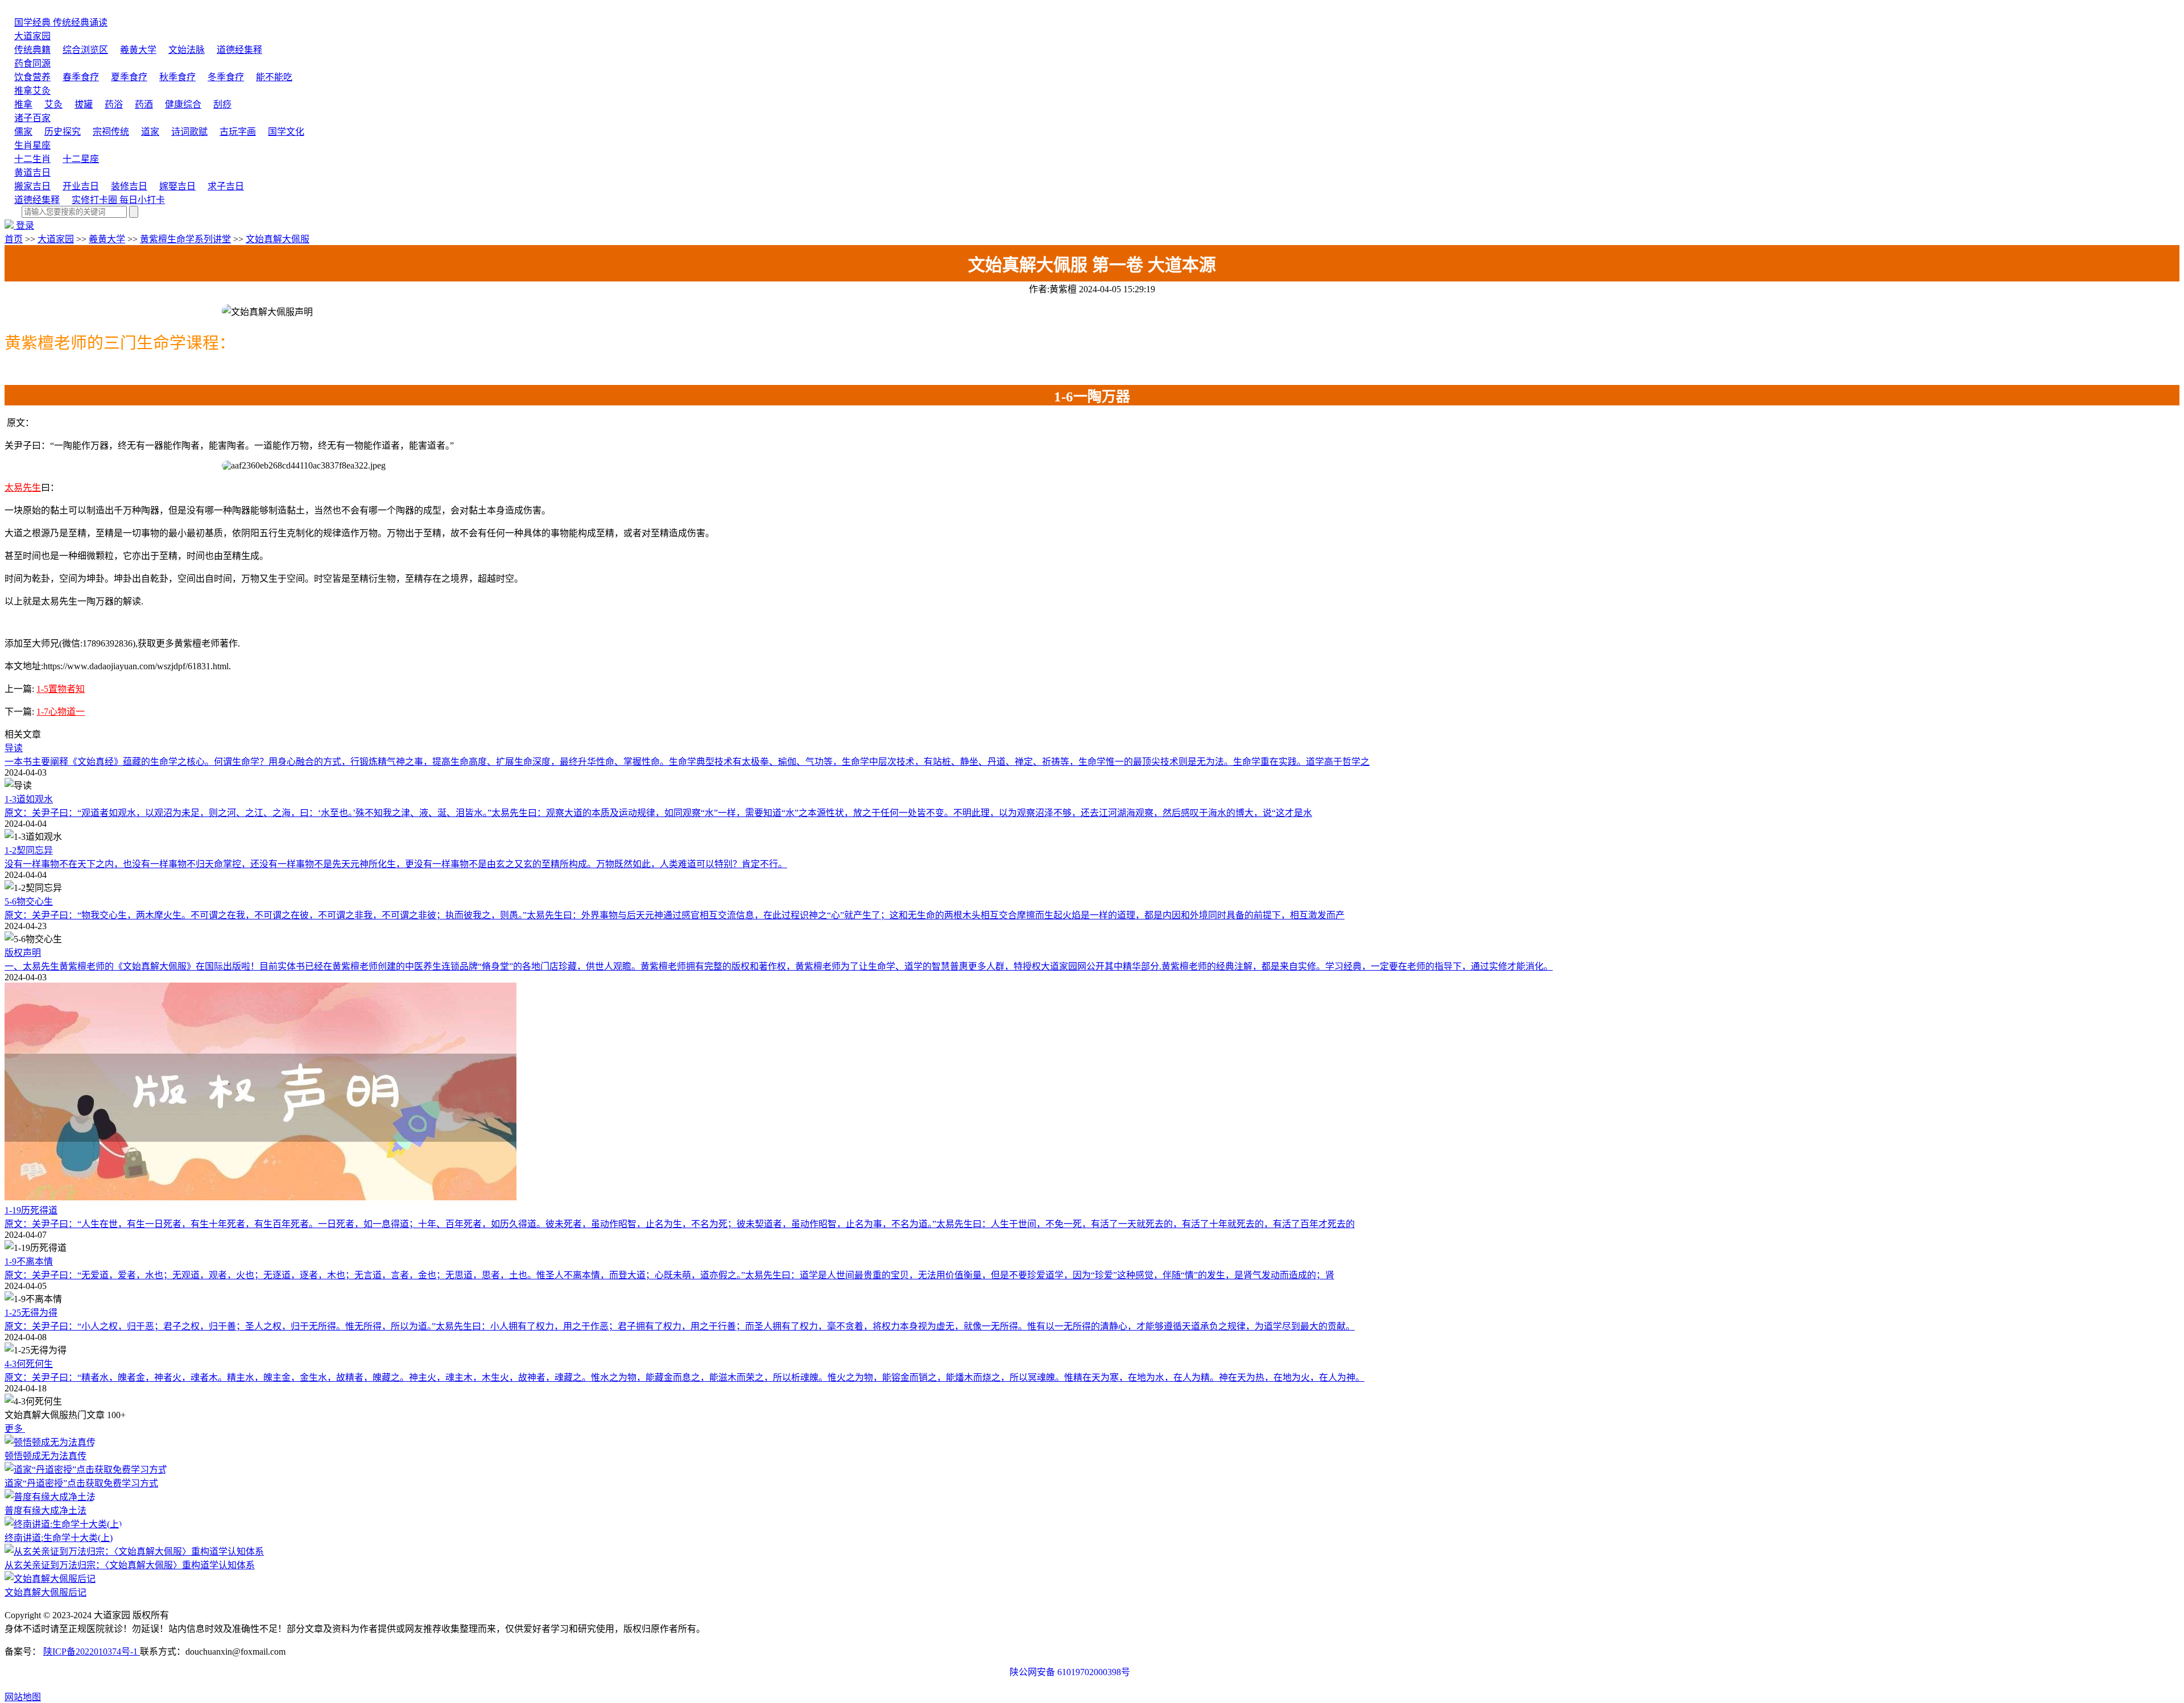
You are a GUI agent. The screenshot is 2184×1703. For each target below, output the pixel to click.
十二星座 (81, 159)
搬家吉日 (32, 186)
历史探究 (63, 132)
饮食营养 (32, 77)
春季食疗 (81, 77)
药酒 (144, 104)
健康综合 (183, 104)
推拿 (23, 104)
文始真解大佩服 (278, 239)
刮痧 (222, 104)
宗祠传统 (111, 132)
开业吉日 (81, 186)
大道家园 (32, 36)
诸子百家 (32, 118)
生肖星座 (32, 145)
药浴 (114, 104)
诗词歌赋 (189, 132)
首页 (14, 239)
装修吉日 (129, 186)
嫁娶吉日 (177, 186)
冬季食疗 (226, 77)
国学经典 (61, 22)
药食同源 (32, 63)
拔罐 (84, 104)
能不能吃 (274, 77)
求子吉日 (226, 186)
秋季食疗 (177, 77)
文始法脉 (187, 50)
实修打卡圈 (118, 200)
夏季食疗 (129, 77)
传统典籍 (32, 50)
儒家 (23, 132)
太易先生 (23, 488)
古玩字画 (238, 132)
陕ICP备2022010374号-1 (92, 1652)
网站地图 (23, 1697)
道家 (150, 132)
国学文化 (286, 132)
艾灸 (53, 104)
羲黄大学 (138, 50)
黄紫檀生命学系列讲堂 (185, 239)
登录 (25, 225)
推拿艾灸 (32, 91)
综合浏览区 (85, 50)
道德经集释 (239, 50)
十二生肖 (32, 159)
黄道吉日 (32, 173)
